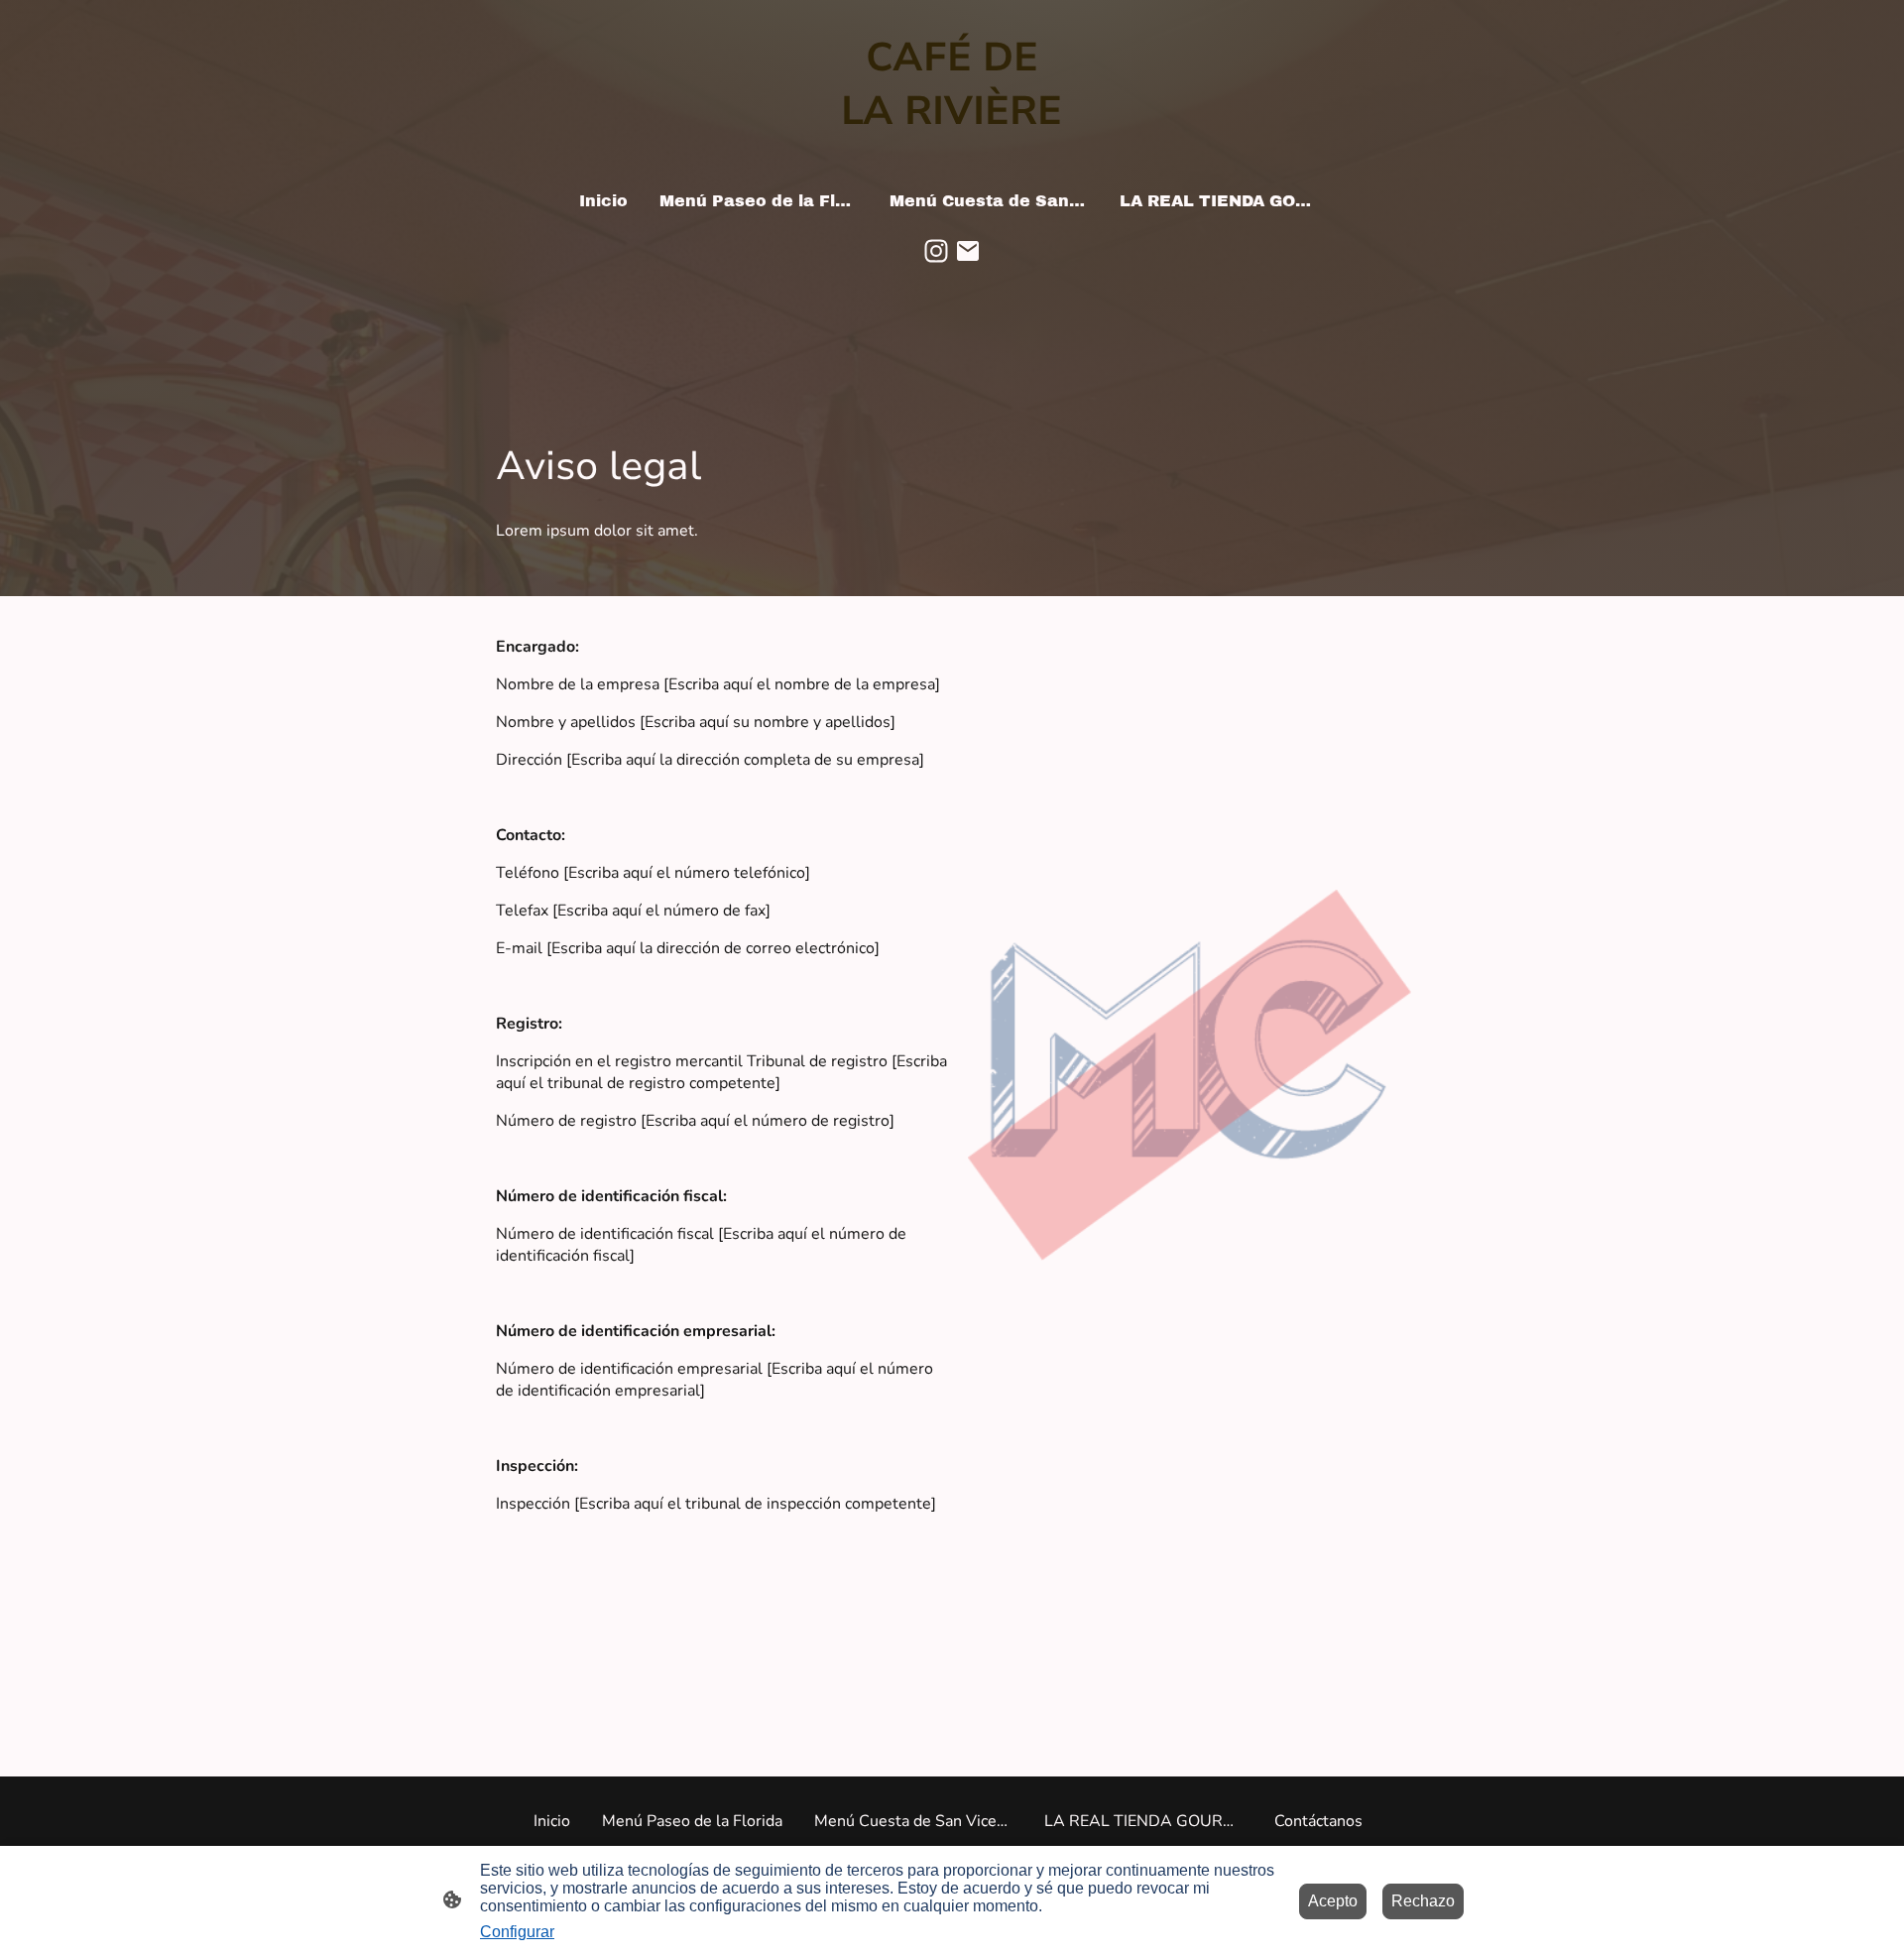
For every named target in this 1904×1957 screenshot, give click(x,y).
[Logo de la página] (952, 157)
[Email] (968, 251)
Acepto (1333, 1901)
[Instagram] (936, 251)
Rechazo (1423, 1901)
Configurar (517, 1932)
